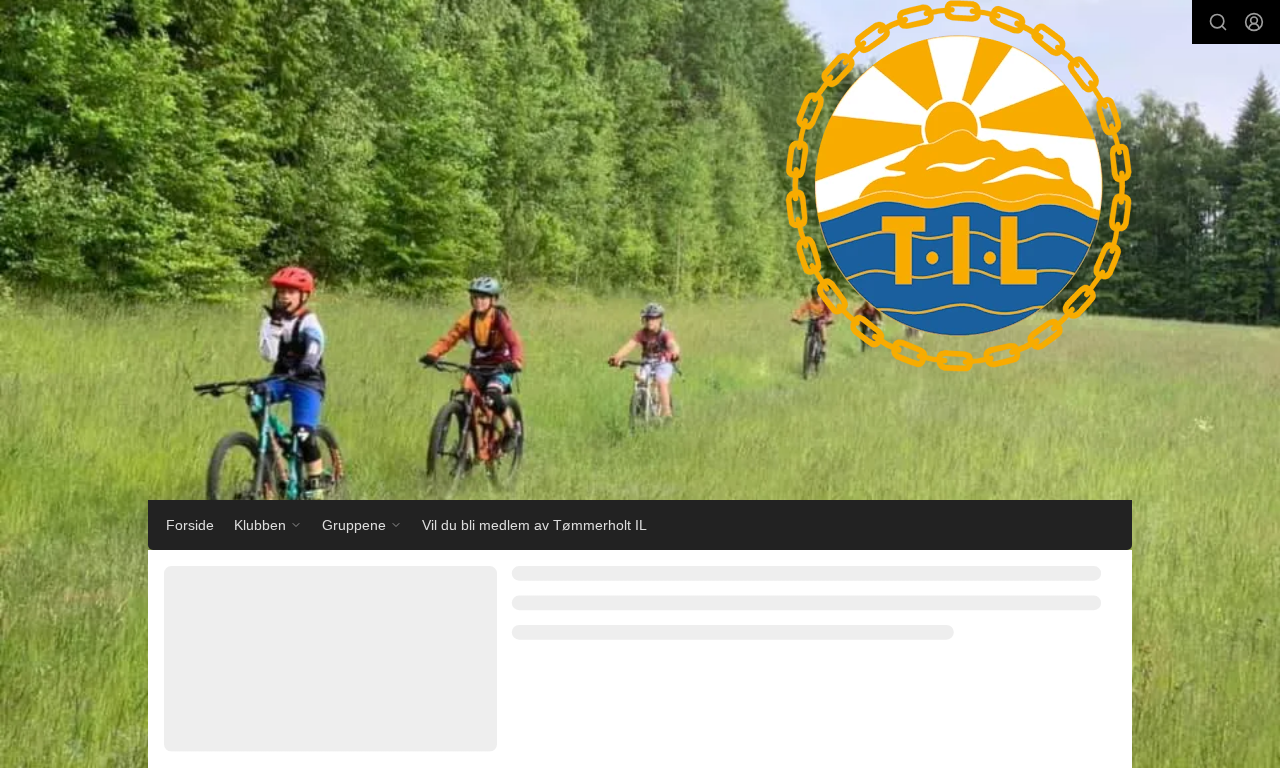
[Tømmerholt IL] (939, 205)
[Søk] (1218, 22)
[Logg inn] (1254, 22)
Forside (190, 525)
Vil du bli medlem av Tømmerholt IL (534, 525)
